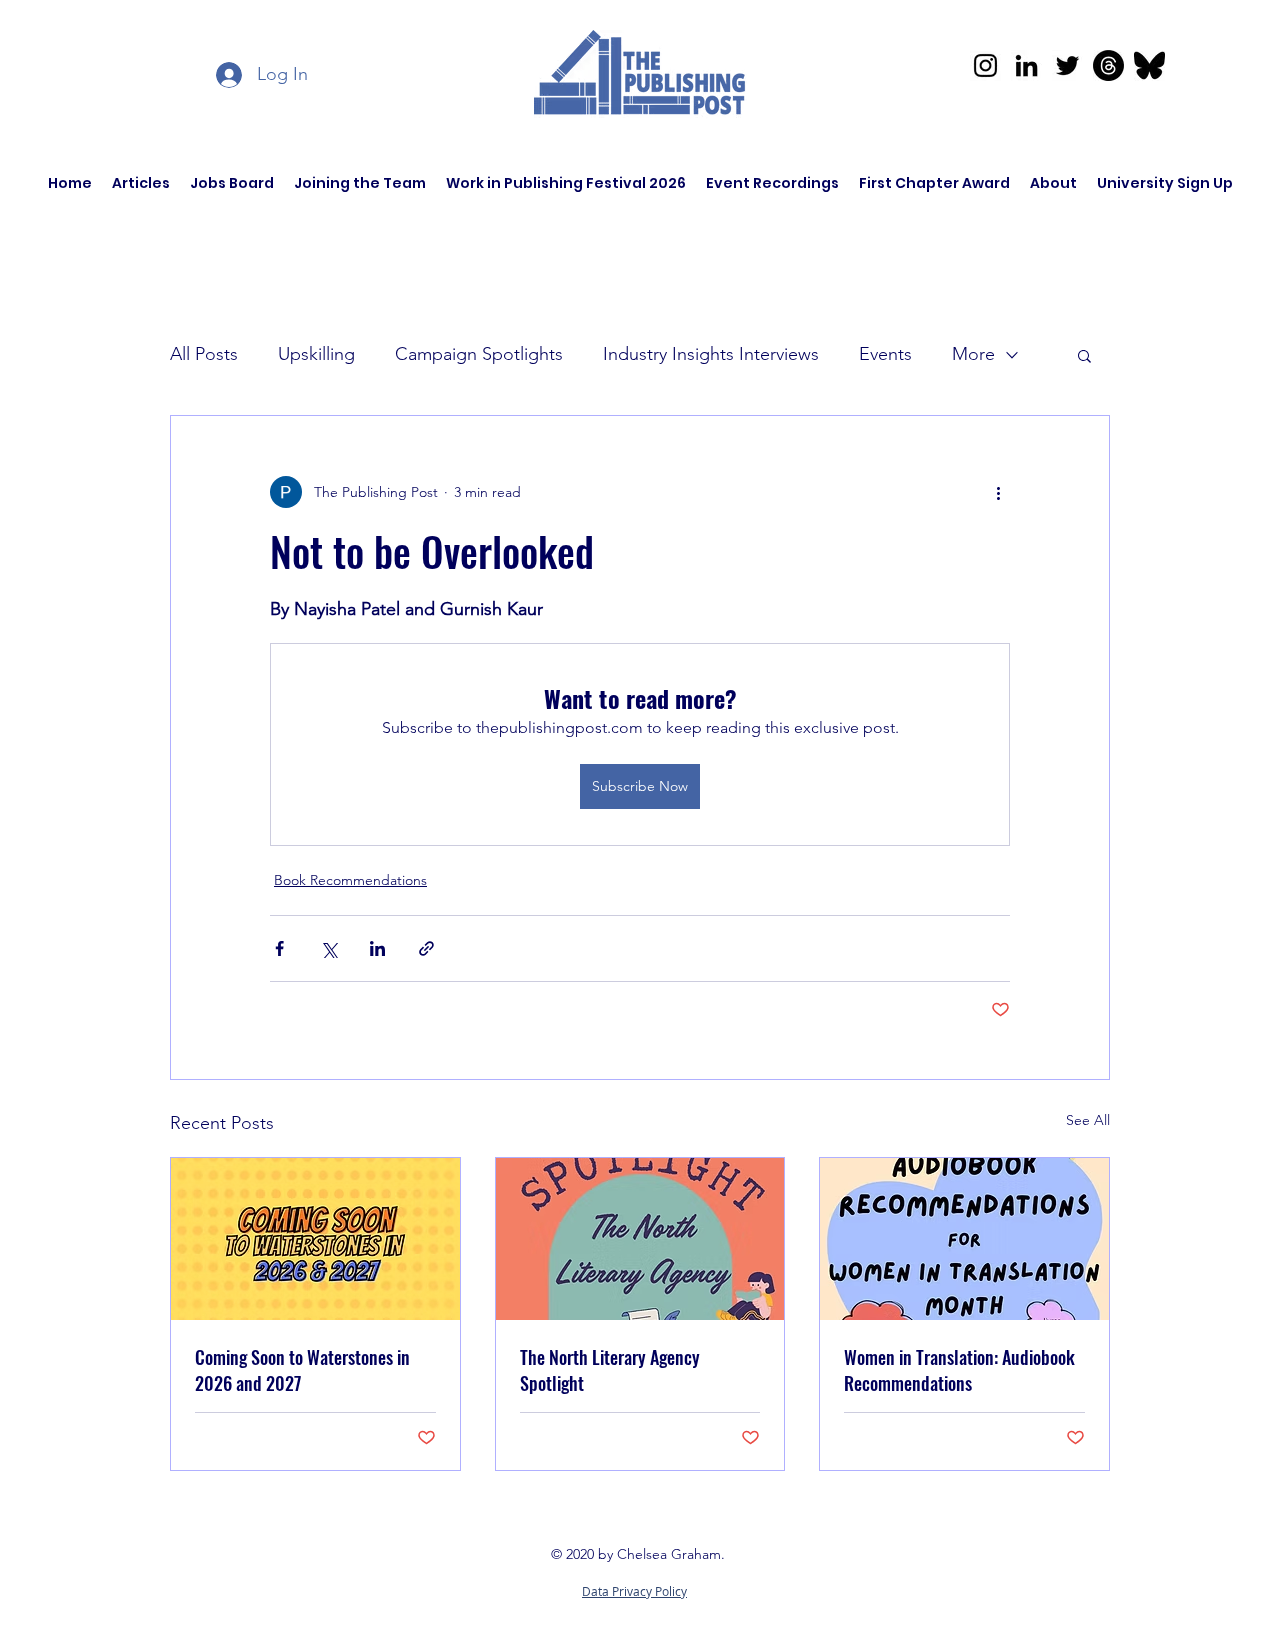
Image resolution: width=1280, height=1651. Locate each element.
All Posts (204, 354)
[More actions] (998, 492)
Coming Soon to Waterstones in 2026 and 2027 (302, 1370)
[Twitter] (1067, 65)
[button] (1084, 355)
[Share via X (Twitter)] (328, 948)
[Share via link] (426, 948)
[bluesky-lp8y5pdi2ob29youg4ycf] (1149, 65)
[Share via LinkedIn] (377, 948)
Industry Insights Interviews (711, 354)
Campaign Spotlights (479, 354)
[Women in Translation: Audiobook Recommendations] (964, 1239)
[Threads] (1108, 65)
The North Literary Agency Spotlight (610, 1370)
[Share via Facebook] (279, 948)
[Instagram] (985, 65)
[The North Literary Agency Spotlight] (640, 1239)
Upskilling (316, 354)
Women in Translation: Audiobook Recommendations (959, 1370)
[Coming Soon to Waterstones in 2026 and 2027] (315, 1239)
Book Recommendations (350, 880)
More (973, 354)
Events (885, 354)
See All (1088, 1120)
